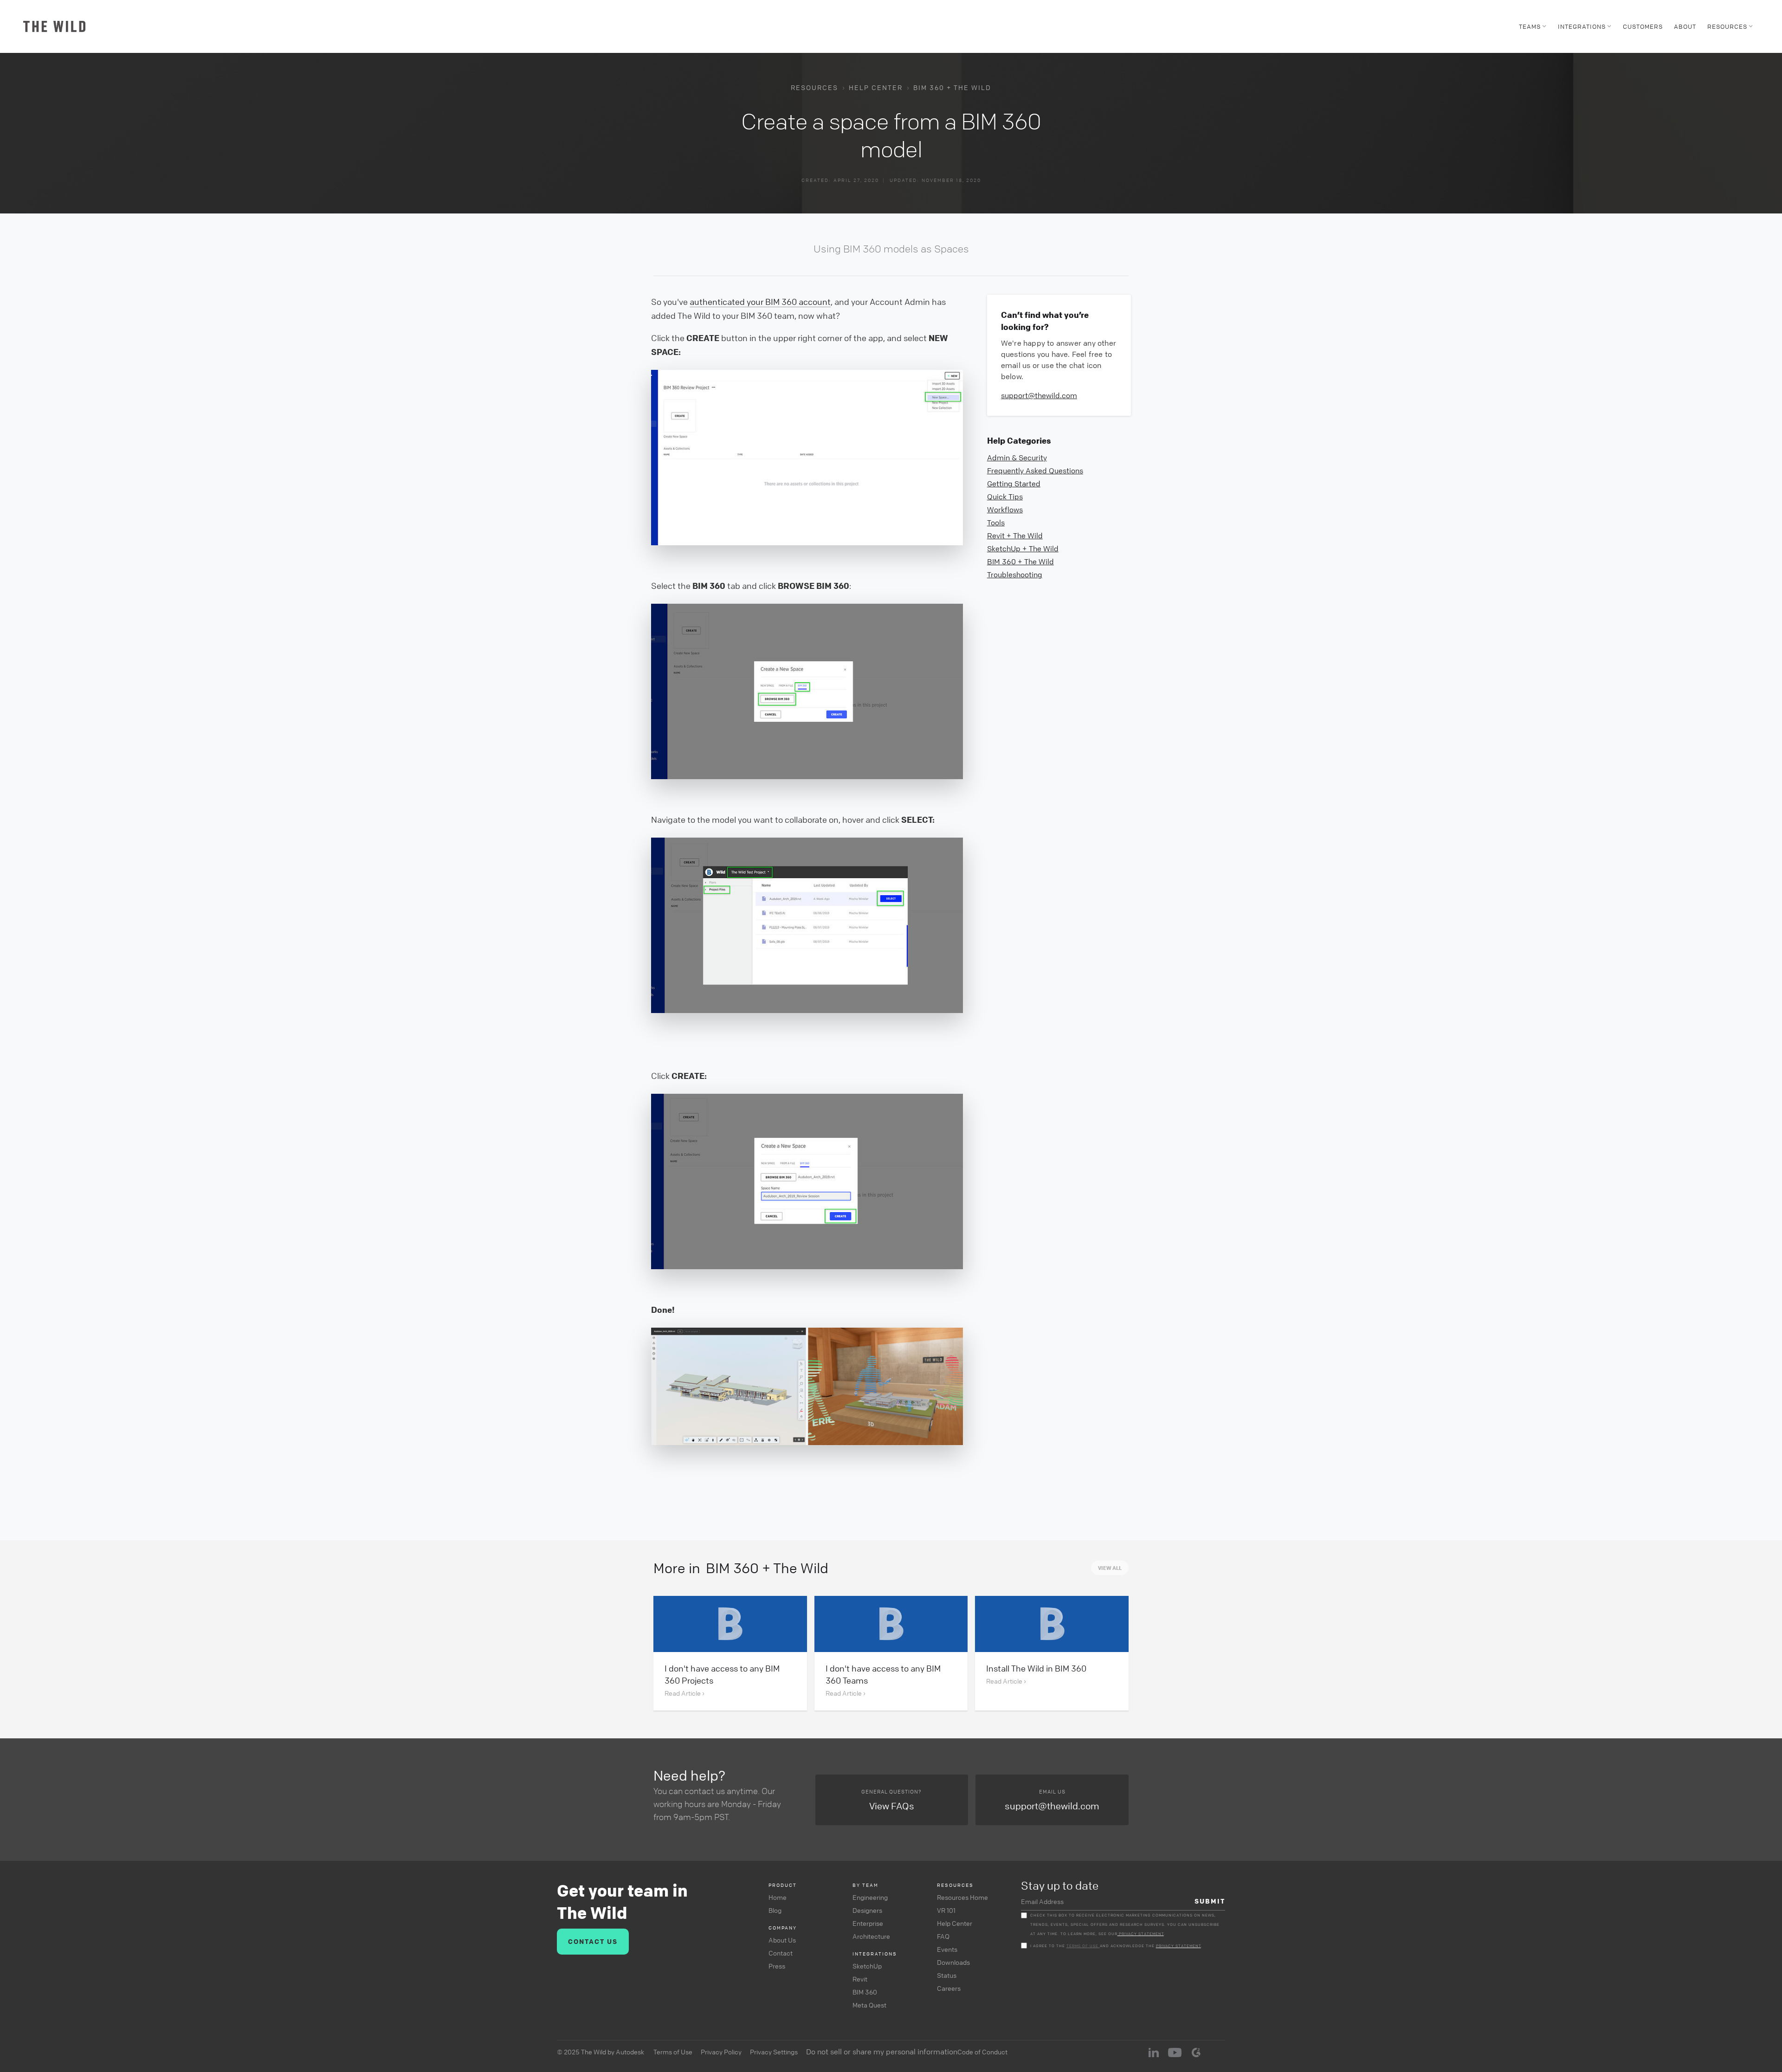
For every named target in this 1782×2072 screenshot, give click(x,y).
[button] (1533, 26)
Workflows (1005, 510)
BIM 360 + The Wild (952, 87)
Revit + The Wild (1015, 536)
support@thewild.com (1039, 395)
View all (1110, 1568)
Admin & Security (1017, 458)
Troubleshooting (1015, 574)
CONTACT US (593, 1941)
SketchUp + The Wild (1023, 549)
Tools (996, 523)
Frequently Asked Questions (1035, 471)
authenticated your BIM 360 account (760, 302)
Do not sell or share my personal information (882, 2052)
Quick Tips (1005, 497)
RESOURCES (814, 87)
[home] (54, 26)
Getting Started (1014, 484)
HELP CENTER (876, 87)
